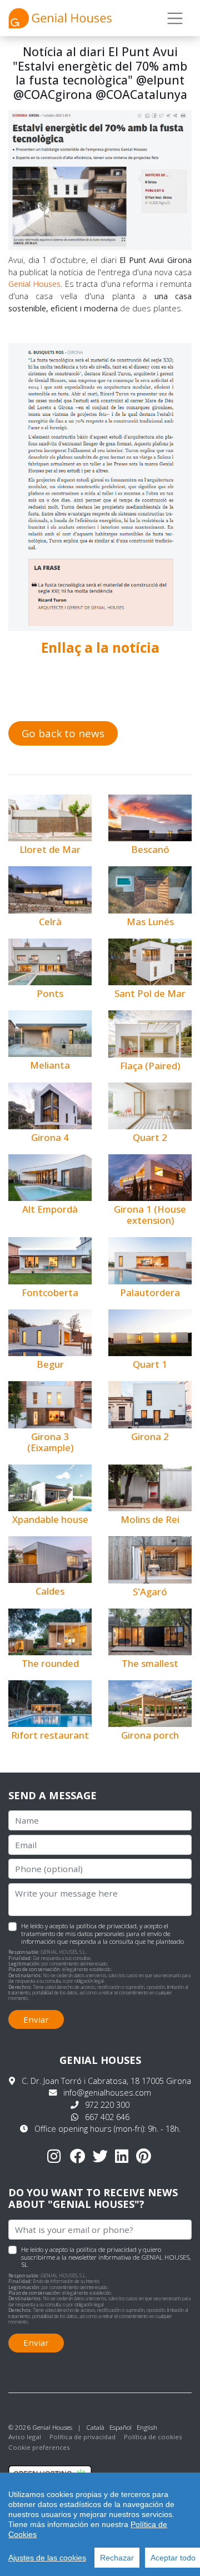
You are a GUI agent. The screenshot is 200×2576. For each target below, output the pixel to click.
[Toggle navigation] (175, 18)
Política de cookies (153, 2437)
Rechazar (117, 2558)
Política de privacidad (82, 2437)
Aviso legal (25, 2437)
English (147, 2427)
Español (121, 2427)
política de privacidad (106, 1926)
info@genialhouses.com (107, 2093)
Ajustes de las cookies (47, 2558)
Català (95, 2427)
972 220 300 (107, 2105)
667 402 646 (107, 2117)
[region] (100, 2524)
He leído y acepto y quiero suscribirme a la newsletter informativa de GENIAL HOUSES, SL (106, 2257)
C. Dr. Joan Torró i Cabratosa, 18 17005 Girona (106, 2081)
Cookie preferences (39, 2447)
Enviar (36, 2019)
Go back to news (63, 733)
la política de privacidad (103, 2249)
